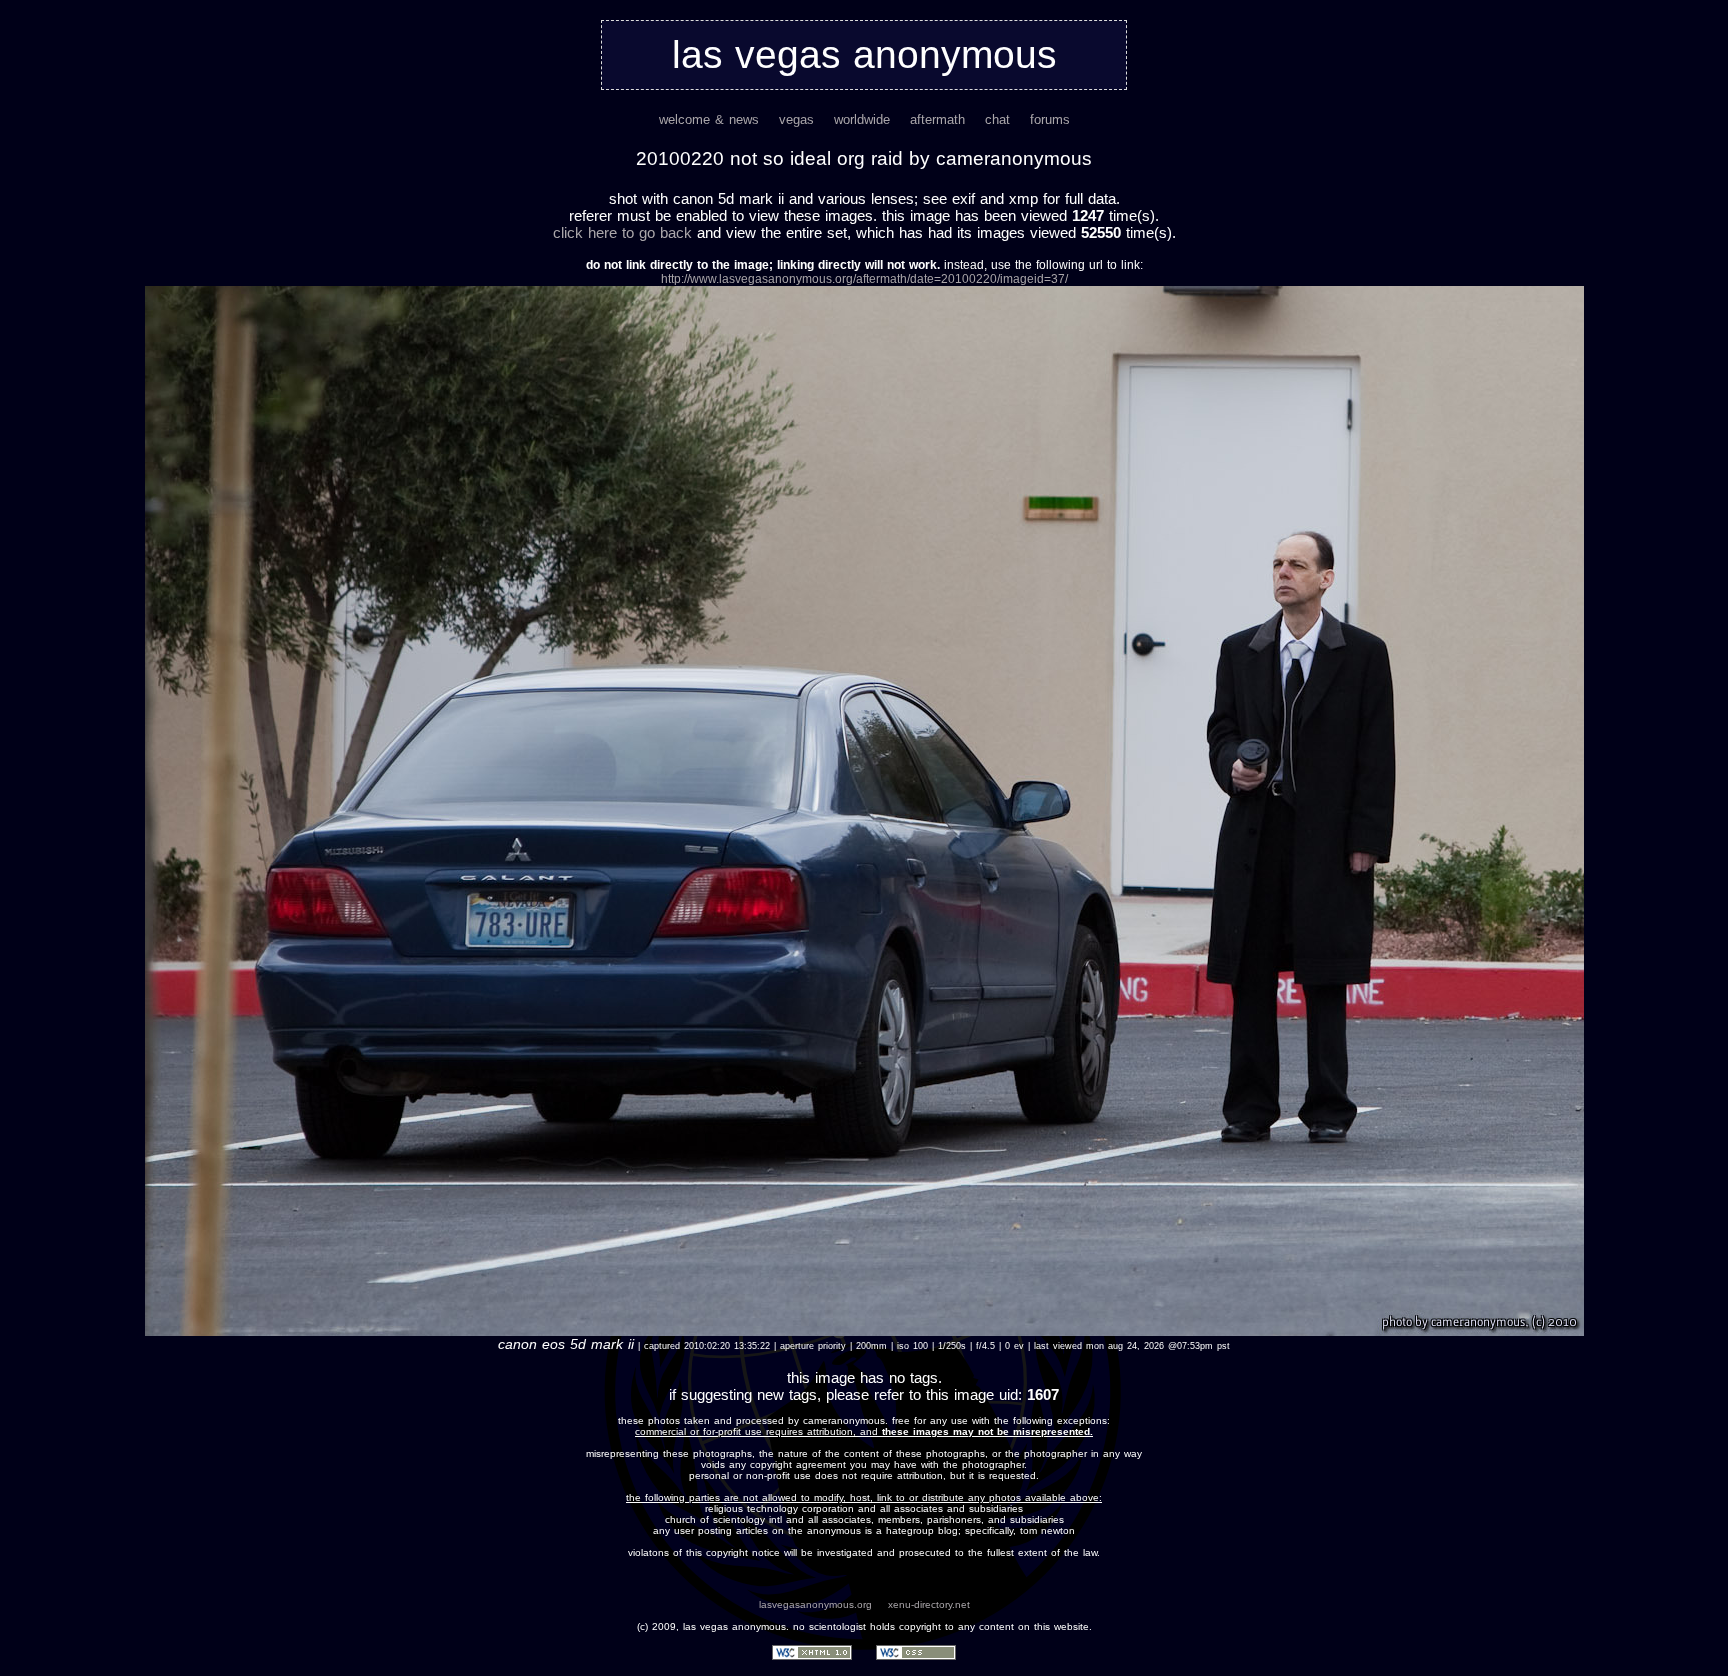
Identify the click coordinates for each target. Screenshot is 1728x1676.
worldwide (862, 119)
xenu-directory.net (929, 1604)
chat (997, 119)
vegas (796, 119)
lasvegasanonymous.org (815, 1604)
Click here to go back (622, 232)
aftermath (937, 119)
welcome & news (709, 119)
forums (1050, 119)
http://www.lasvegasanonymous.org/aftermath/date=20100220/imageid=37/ (864, 279)
